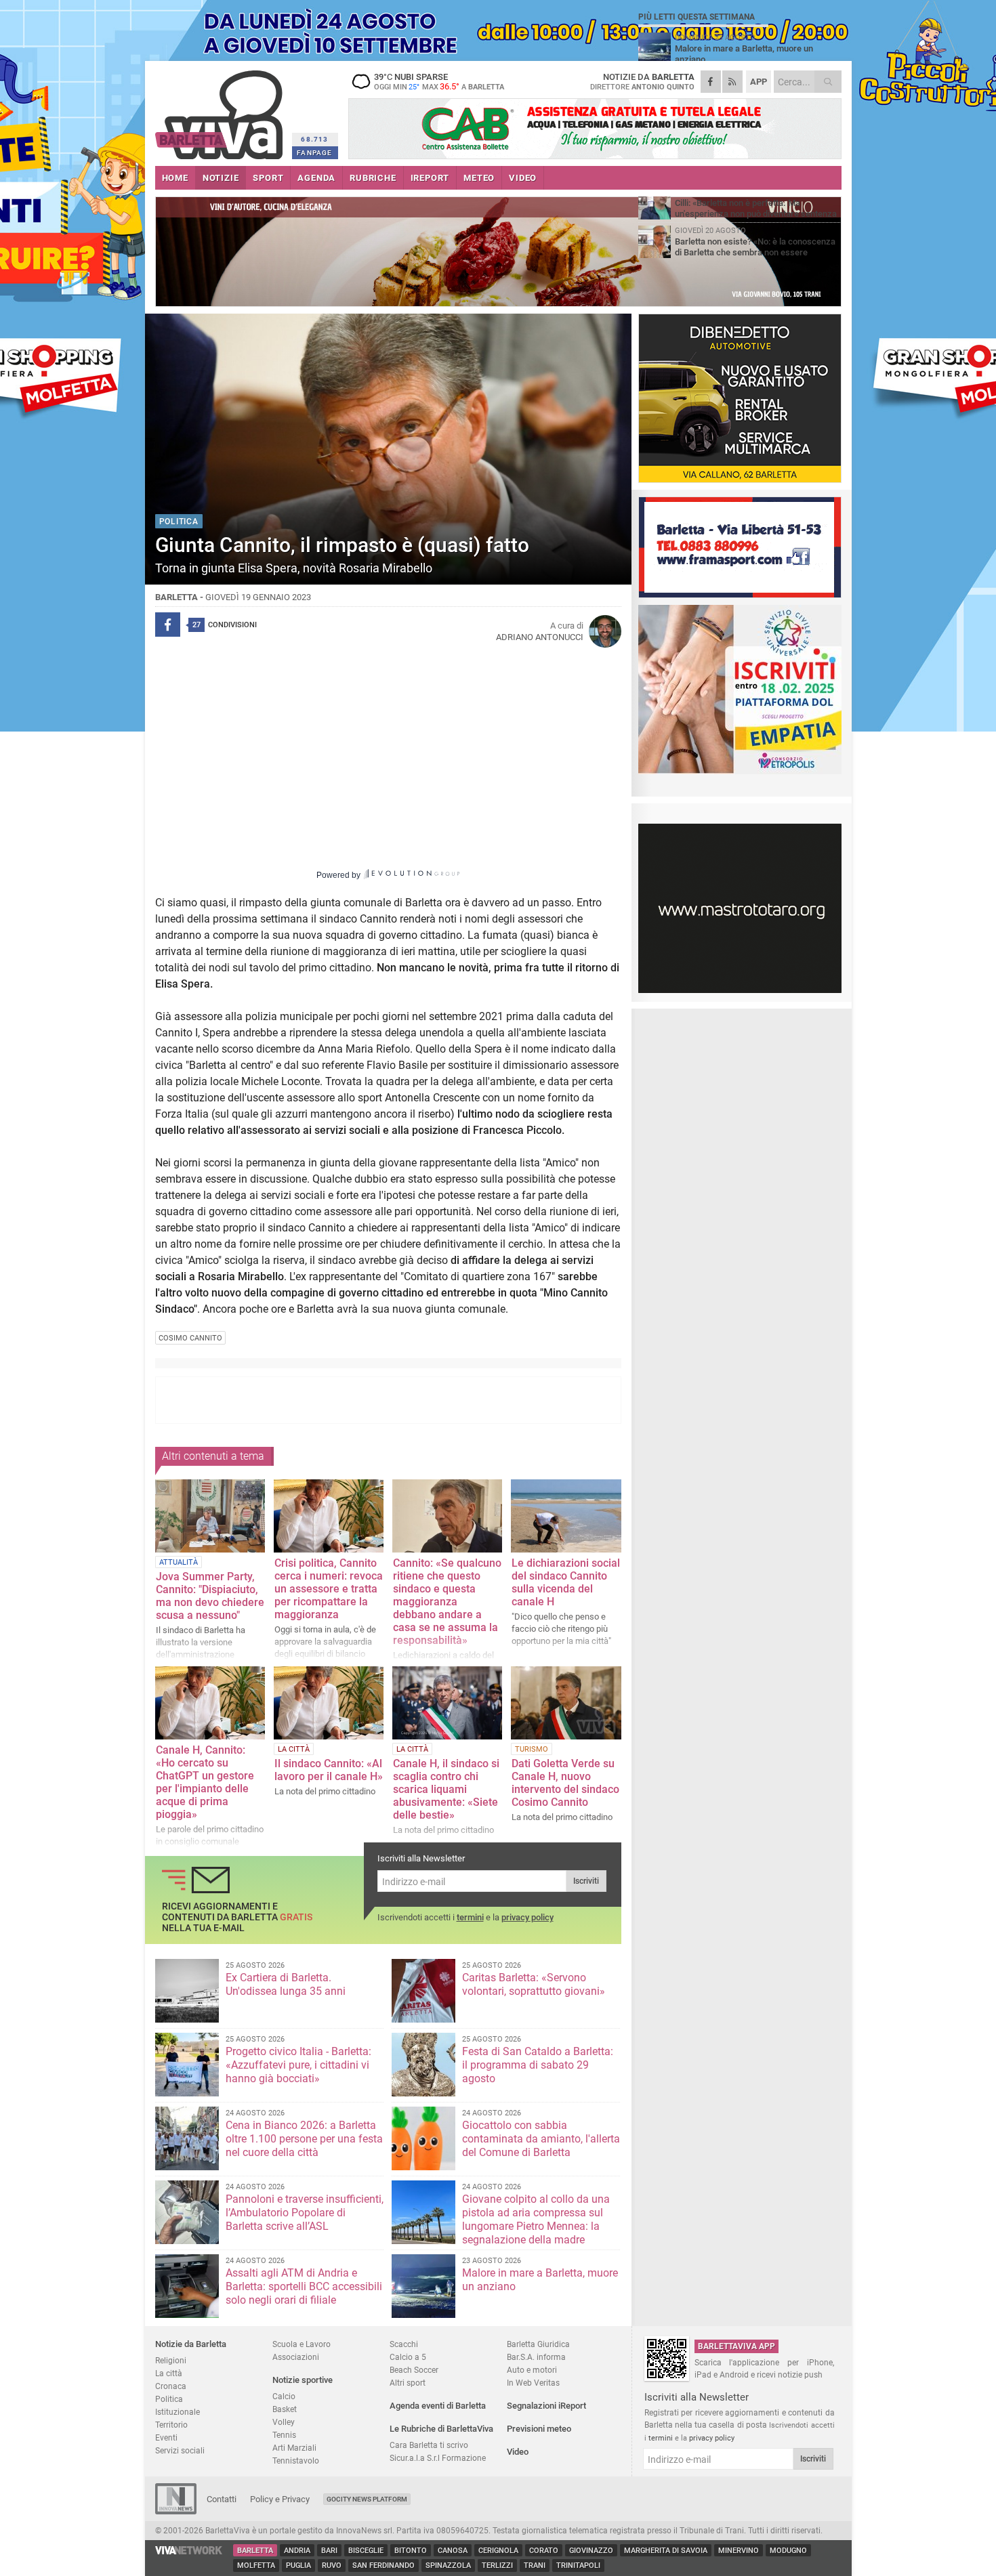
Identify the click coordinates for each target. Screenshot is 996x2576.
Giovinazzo (591, 2551)
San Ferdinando (383, 2566)
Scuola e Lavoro (302, 2344)
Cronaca (171, 2386)
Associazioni (296, 2357)
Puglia (298, 2566)
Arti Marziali (294, 2448)
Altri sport (408, 2383)
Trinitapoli (578, 2566)
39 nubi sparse (439, 81)
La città (169, 2373)
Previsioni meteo (539, 2429)
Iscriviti (586, 1881)
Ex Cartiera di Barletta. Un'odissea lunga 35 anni (286, 1984)
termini (470, 1917)
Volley (284, 2422)
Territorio (171, 2425)
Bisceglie (366, 2551)
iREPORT (430, 178)
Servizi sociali (180, 2450)
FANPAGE (314, 153)
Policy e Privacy (280, 2499)
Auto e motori (532, 2370)
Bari (329, 2551)
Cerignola (498, 2551)
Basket (285, 2409)
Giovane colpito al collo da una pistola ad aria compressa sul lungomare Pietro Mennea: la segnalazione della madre (536, 2219)
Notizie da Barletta (191, 2344)
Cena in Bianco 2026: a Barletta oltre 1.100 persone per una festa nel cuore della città (304, 2139)
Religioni (171, 2360)
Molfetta (256, 2566)
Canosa (453, 2551)
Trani (535, 2566)
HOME (175, 178)
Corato (544, 2551)
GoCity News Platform (367, 2499)
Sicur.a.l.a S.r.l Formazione (438, 2458)
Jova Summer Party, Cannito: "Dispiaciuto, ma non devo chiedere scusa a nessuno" (210, 1596)
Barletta (255, 2551)
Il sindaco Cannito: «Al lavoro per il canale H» (329, 1770)
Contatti (222, 2499)
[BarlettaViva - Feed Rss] (732, 82)
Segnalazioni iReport (546, 2406)
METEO (479, 178)
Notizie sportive (303, 2380)
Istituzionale (178, 2412)
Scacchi (404, 2344)
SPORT (268, 178)
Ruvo (332, 2566)
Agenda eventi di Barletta (438, 2406)
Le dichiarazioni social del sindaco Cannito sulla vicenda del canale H (566, 1582)
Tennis (284, 2435)
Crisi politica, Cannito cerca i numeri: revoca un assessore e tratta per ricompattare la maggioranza (329, 1589)
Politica (169, 2399)
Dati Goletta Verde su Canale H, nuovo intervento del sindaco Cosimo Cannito (565, 1783)
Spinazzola (448, 2566)
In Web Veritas (533, 2383)
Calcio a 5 (408, 2357)
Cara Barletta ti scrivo (429, 2445)
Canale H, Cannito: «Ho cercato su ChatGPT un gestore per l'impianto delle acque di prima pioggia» (205, 1782)
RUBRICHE (373, 178)
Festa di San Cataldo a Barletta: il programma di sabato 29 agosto (538, 2065)
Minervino (739, 2551)
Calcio (284, 2396)
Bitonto (411, 2551)
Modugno (788, 2551)
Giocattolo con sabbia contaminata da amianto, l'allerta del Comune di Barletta (541, 2139)
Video (518, 2452)
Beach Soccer (414, 2370)
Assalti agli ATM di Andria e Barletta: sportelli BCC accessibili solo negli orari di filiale (304, 2286)
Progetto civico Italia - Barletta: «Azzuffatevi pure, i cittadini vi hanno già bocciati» (298, 2065)
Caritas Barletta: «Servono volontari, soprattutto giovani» (534, 1984)
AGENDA (316, 178)
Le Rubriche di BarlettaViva (441, 2429)
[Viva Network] (189, 2551)
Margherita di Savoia (666, 2551)
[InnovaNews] (176, 2511)
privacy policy (527, 1917)
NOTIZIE (221, 178)
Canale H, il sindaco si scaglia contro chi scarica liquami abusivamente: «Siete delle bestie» (446, 1789)
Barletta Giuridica (538, 2344)
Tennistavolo (296, 2461)
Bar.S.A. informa (536, 2357)
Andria (297, 2551)
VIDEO (523, 178)
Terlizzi (497, 2566)
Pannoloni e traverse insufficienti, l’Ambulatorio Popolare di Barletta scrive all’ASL (305, 2213)
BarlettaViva (221, 110)
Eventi (166, 2437)
